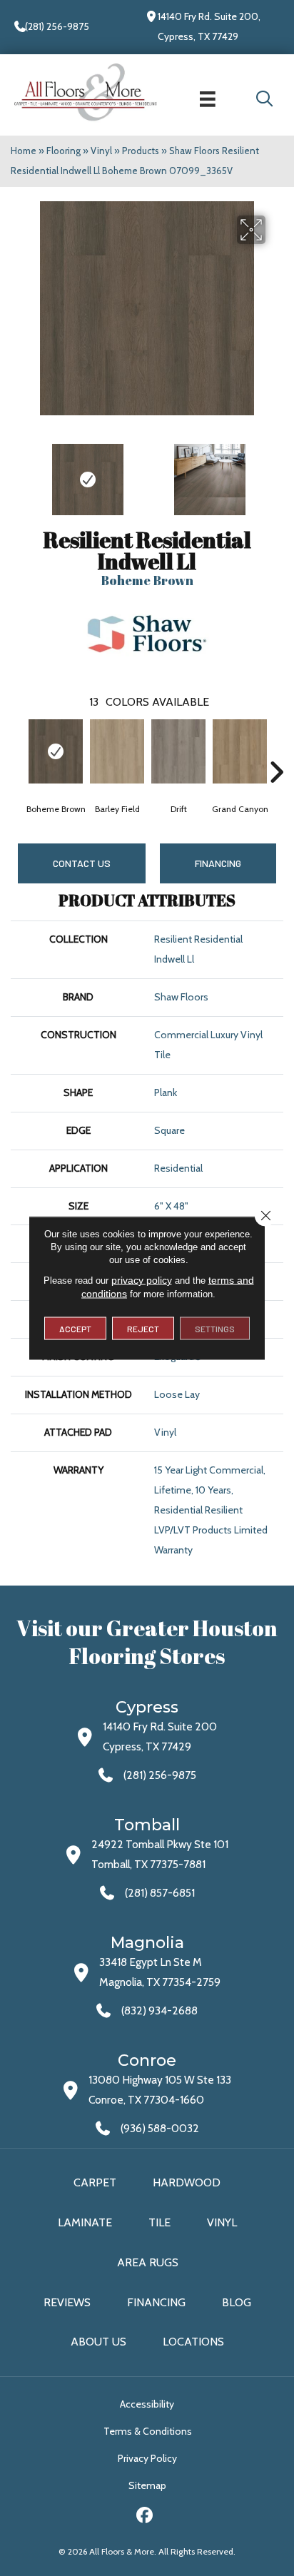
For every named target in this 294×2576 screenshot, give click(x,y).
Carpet (95, 2182)
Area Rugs (148, 2262)
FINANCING (218, 863)
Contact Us (82, 863)
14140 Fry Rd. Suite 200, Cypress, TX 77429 (209, 26)
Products (141, 151)
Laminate (85, 2222)
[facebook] (145, 2517)
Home (24, 151)
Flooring (64, 151)
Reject (143, 1329)
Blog (237, 2302)
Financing (156, 2302)
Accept (75, 1329)
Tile (159, 2222)
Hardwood (187, 2182)
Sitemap (147, 2485)
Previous (18, 472)
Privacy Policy (147, 2458)
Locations (193, 2342)
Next (276, 472)
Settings (215, 1329)
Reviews (67, 2302)
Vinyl (101, 151)
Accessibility (147, 2404)
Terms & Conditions (148, 2431)
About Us (98, 2342)
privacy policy (142, 1280)
